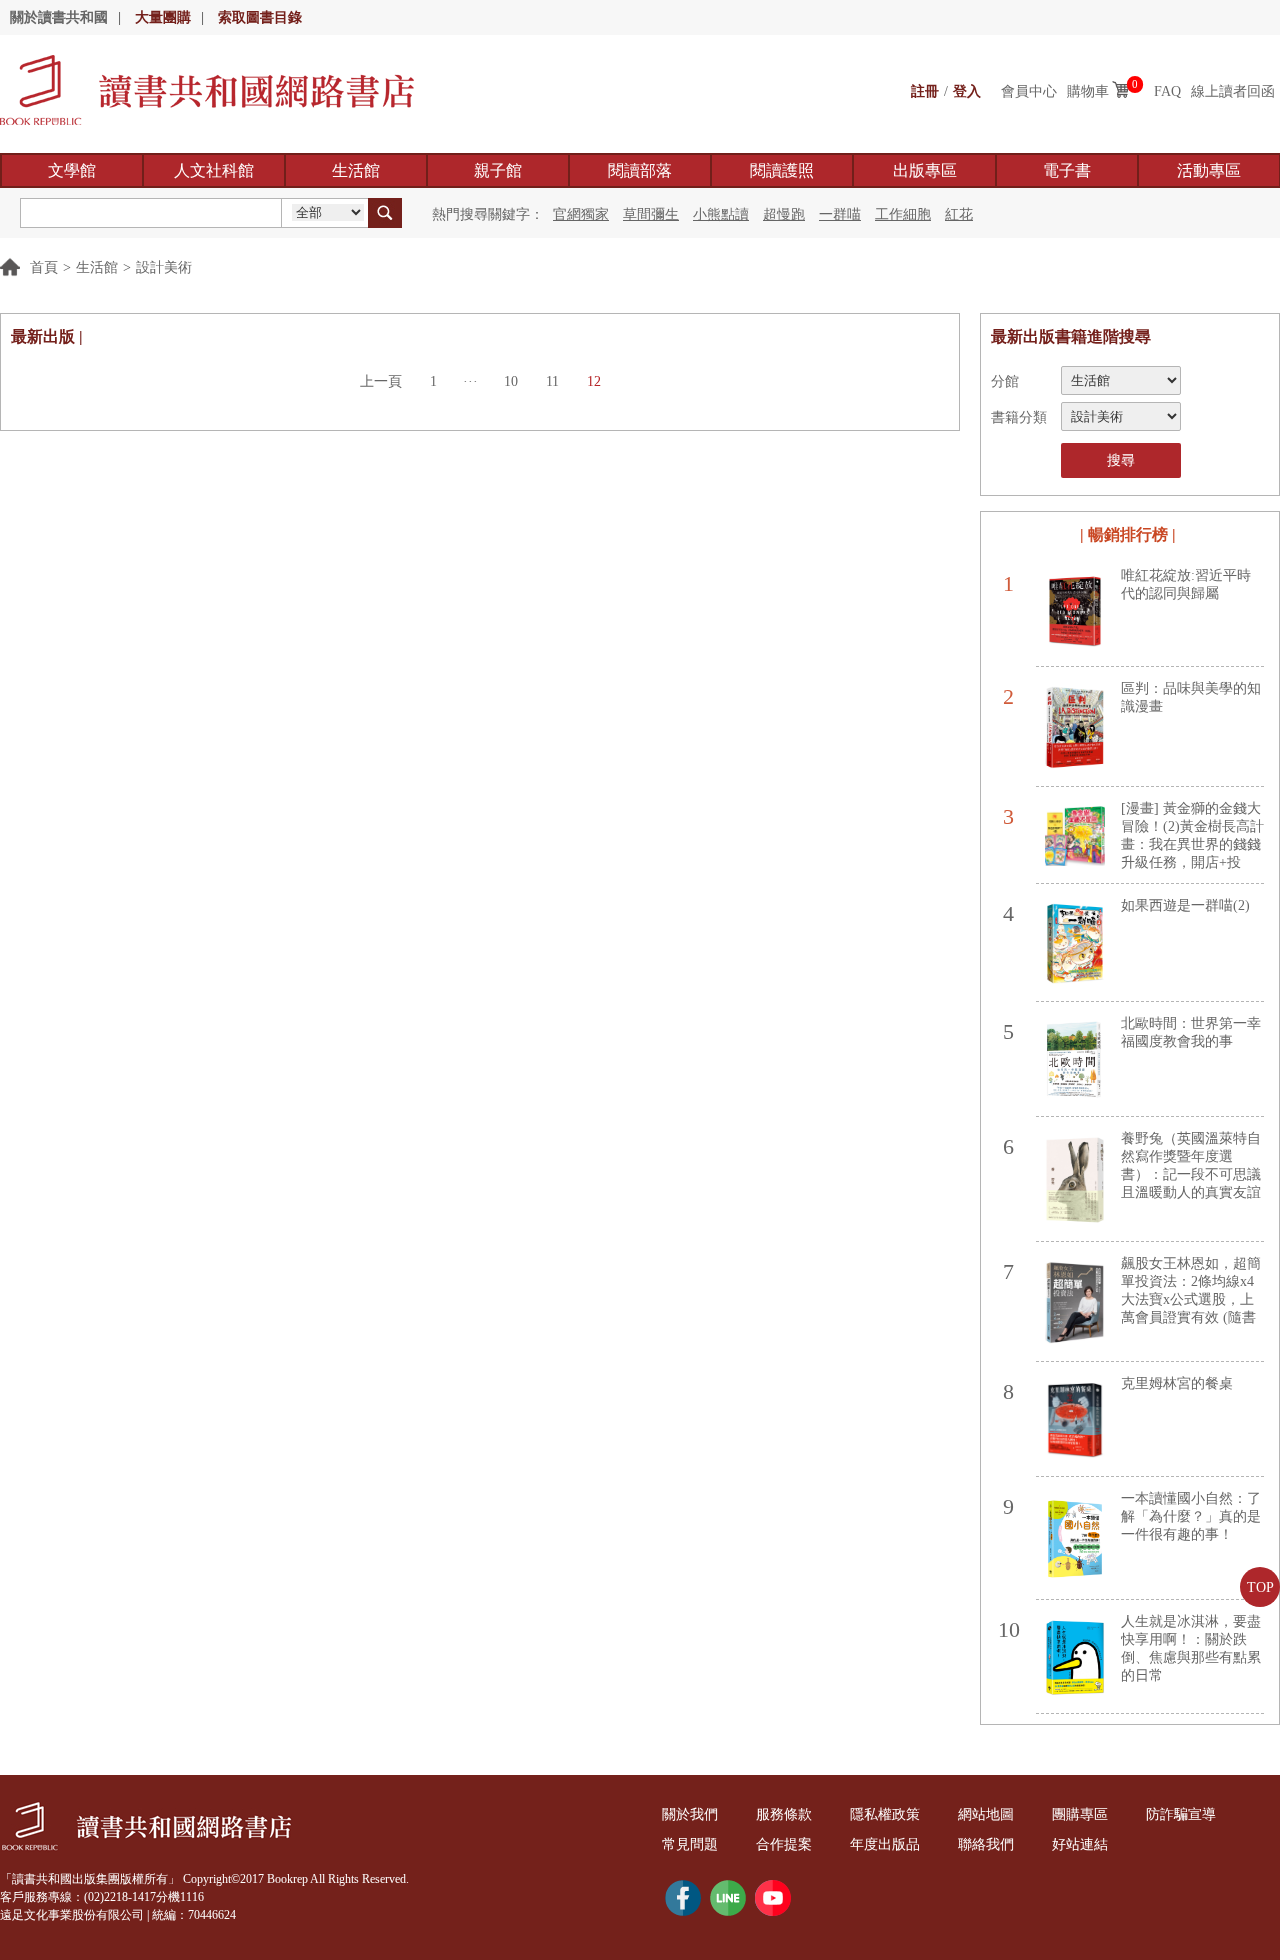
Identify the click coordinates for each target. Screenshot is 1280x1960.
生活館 (356, 170)
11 (552, 381)
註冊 (925, 91)
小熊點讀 (721, 214)
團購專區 (1080, 1814)
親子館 (498, 170)
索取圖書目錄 (260, 17)
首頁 (44, 267)
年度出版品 (885, 1844)
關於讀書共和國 (59, 17)
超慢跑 (784, 214)
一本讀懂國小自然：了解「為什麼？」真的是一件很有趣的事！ (1191, 1516)
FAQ (1167, 91)
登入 (967, 91)
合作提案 (784, 1844)
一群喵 (840, 214)
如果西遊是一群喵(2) (1185, 905)
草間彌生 (651, 214)
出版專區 (925, 170)
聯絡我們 (986, 1844)
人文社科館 (214, 170)
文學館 (72, 170)
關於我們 (690, 1814)
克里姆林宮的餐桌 (1177, 1383)
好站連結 (1080, 1844)
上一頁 (381, 381)
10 (511, 381)
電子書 (1067, 170)
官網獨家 (581, 214)
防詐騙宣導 (1181, 1814)
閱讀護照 (782, 170)
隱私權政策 (885, 1814)
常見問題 (690, 1844)
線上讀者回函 (1233, 91)
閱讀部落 (640, 170)
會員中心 (1029, 91)
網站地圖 (986, 1814)
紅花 (959, 214)
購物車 (1088, 91)
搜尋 (1121, 460)
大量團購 (163, 17)
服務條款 (784, 1814)
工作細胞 (903, 214)
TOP (1260, 1587)
